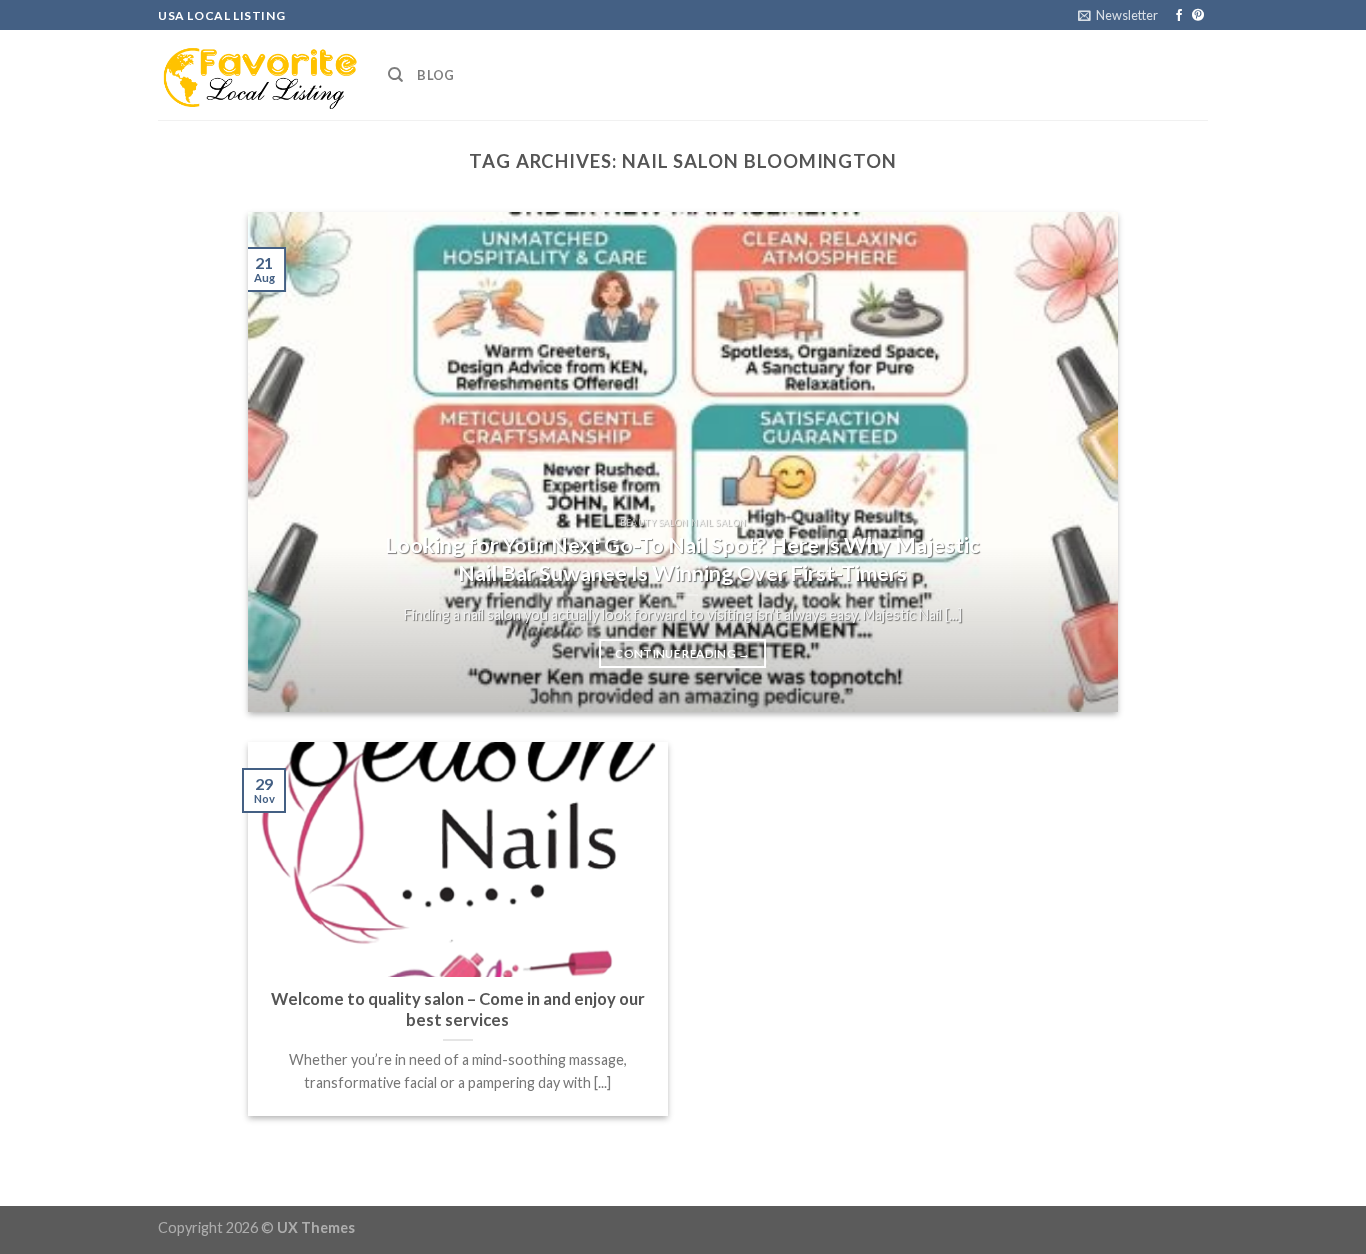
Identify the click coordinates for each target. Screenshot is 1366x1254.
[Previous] (291, 462)
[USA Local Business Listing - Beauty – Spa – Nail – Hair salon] (258, 75)
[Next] (1075, 462)
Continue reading (682, 653)
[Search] (395, 75)
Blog (435, 75)
